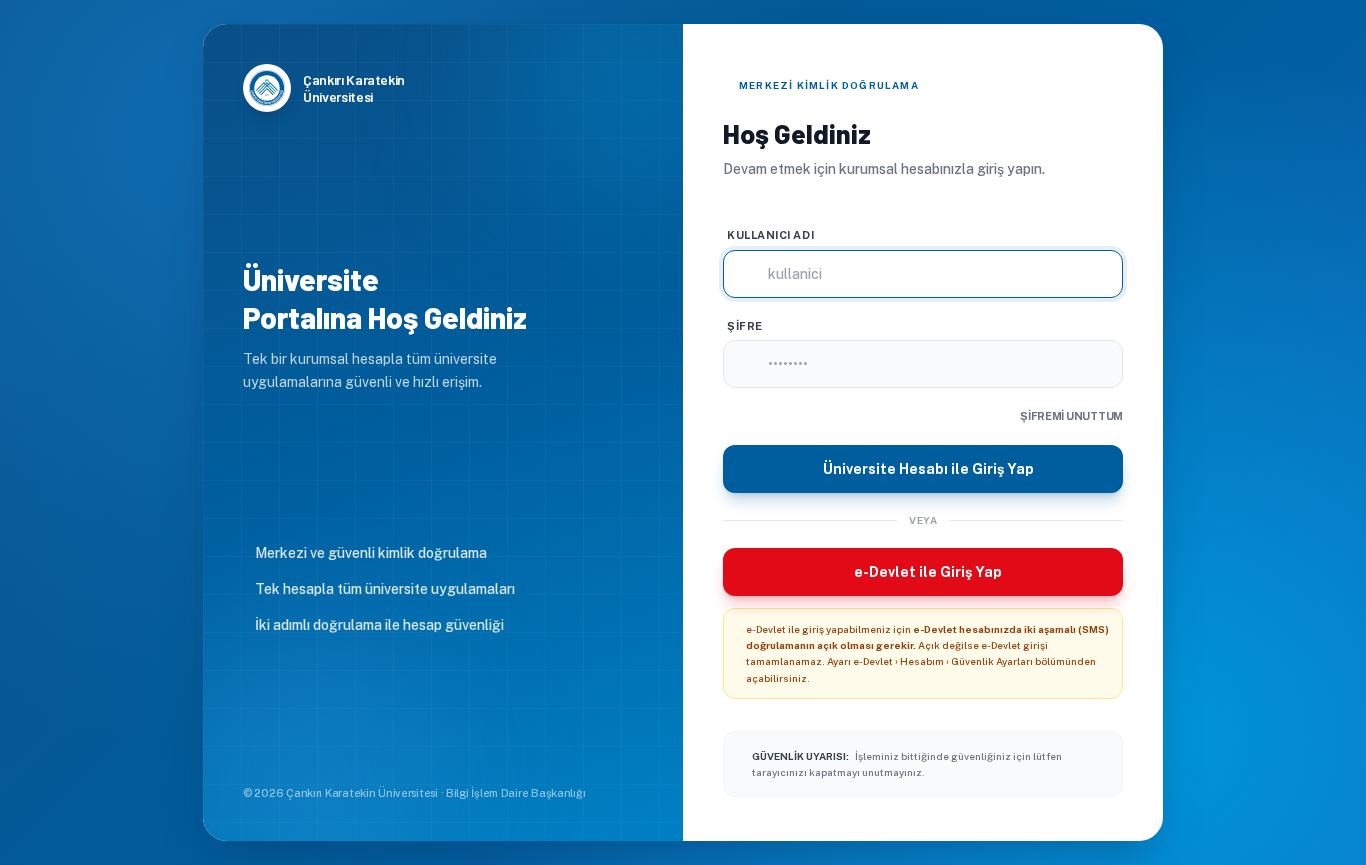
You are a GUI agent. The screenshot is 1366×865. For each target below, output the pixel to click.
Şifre (745, 326)
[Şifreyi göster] (1115, 364)
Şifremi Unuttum (1071, 416)
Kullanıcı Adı (770, 235)
